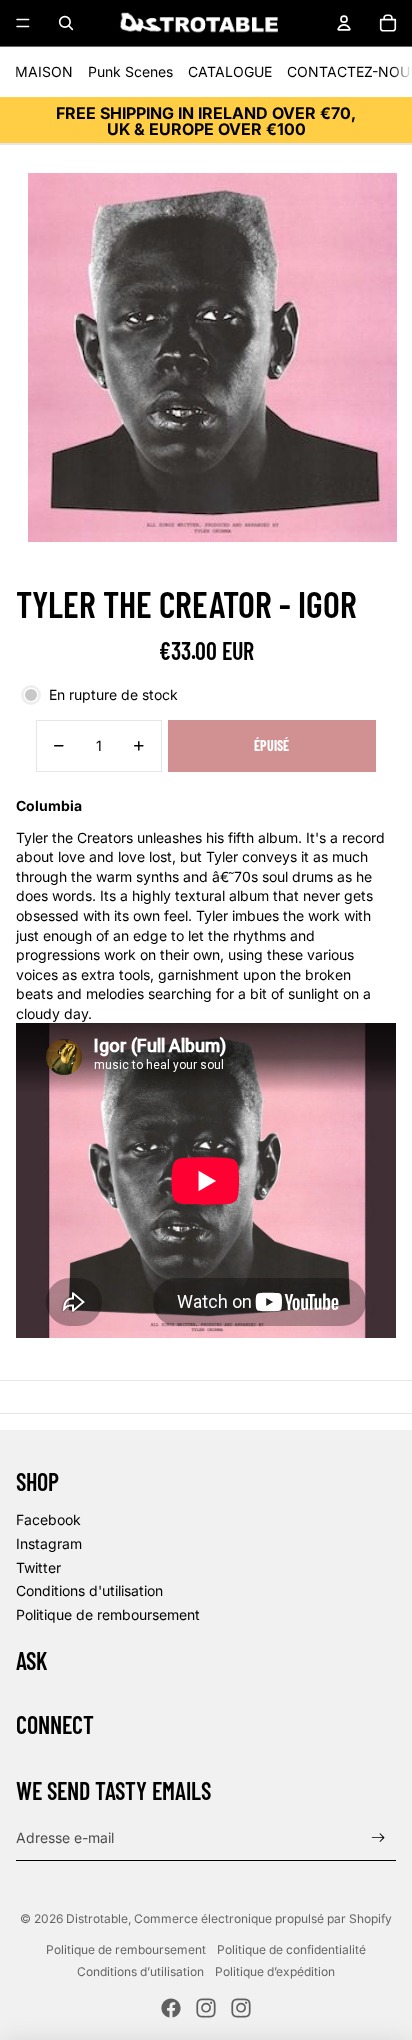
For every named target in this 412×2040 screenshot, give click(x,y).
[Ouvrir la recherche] (66, 23)
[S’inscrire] (378, 1838)
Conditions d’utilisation (140, 1971)
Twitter (38, 1567)
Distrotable (97, 1918)
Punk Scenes (130, 71)
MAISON (44, 71)
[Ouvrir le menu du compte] (344, 23)
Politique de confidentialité (291, 1949)
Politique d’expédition (275, 1971)
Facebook (48, 1519)
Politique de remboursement (108, 1614)
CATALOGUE (230, 71)
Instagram (49, 1543)
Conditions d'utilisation (89, 1590)
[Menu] (23, 23)
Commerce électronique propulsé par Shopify (263, 1918)
